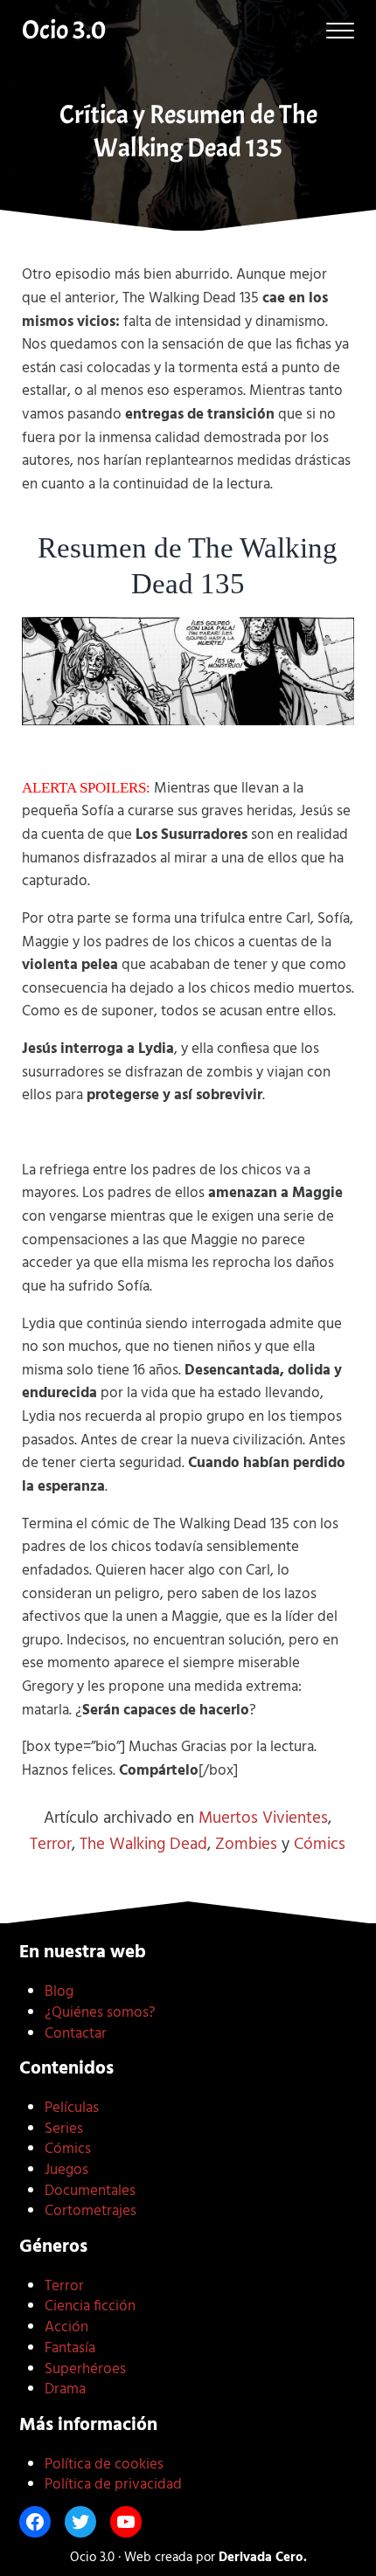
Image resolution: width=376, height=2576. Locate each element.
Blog (59, 1992)
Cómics (320, 1845)
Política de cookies (104, 2465)
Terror (51, 1845)
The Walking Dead (143, 1845)
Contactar (76, 2034)
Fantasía (70, 2348)
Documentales (90, 2191)
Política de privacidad (113, 2485)
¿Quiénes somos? (100, 2013)
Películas (72, 2108)
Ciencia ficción (90, 2306)
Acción (66, 2327)
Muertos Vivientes (263, 1818)
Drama (65, 2389)
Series (64, 2129)
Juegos (66, 2170)
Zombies (246, 1845)
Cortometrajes (91, 2211)
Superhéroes (85, 2369)
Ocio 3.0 (64, 30)
